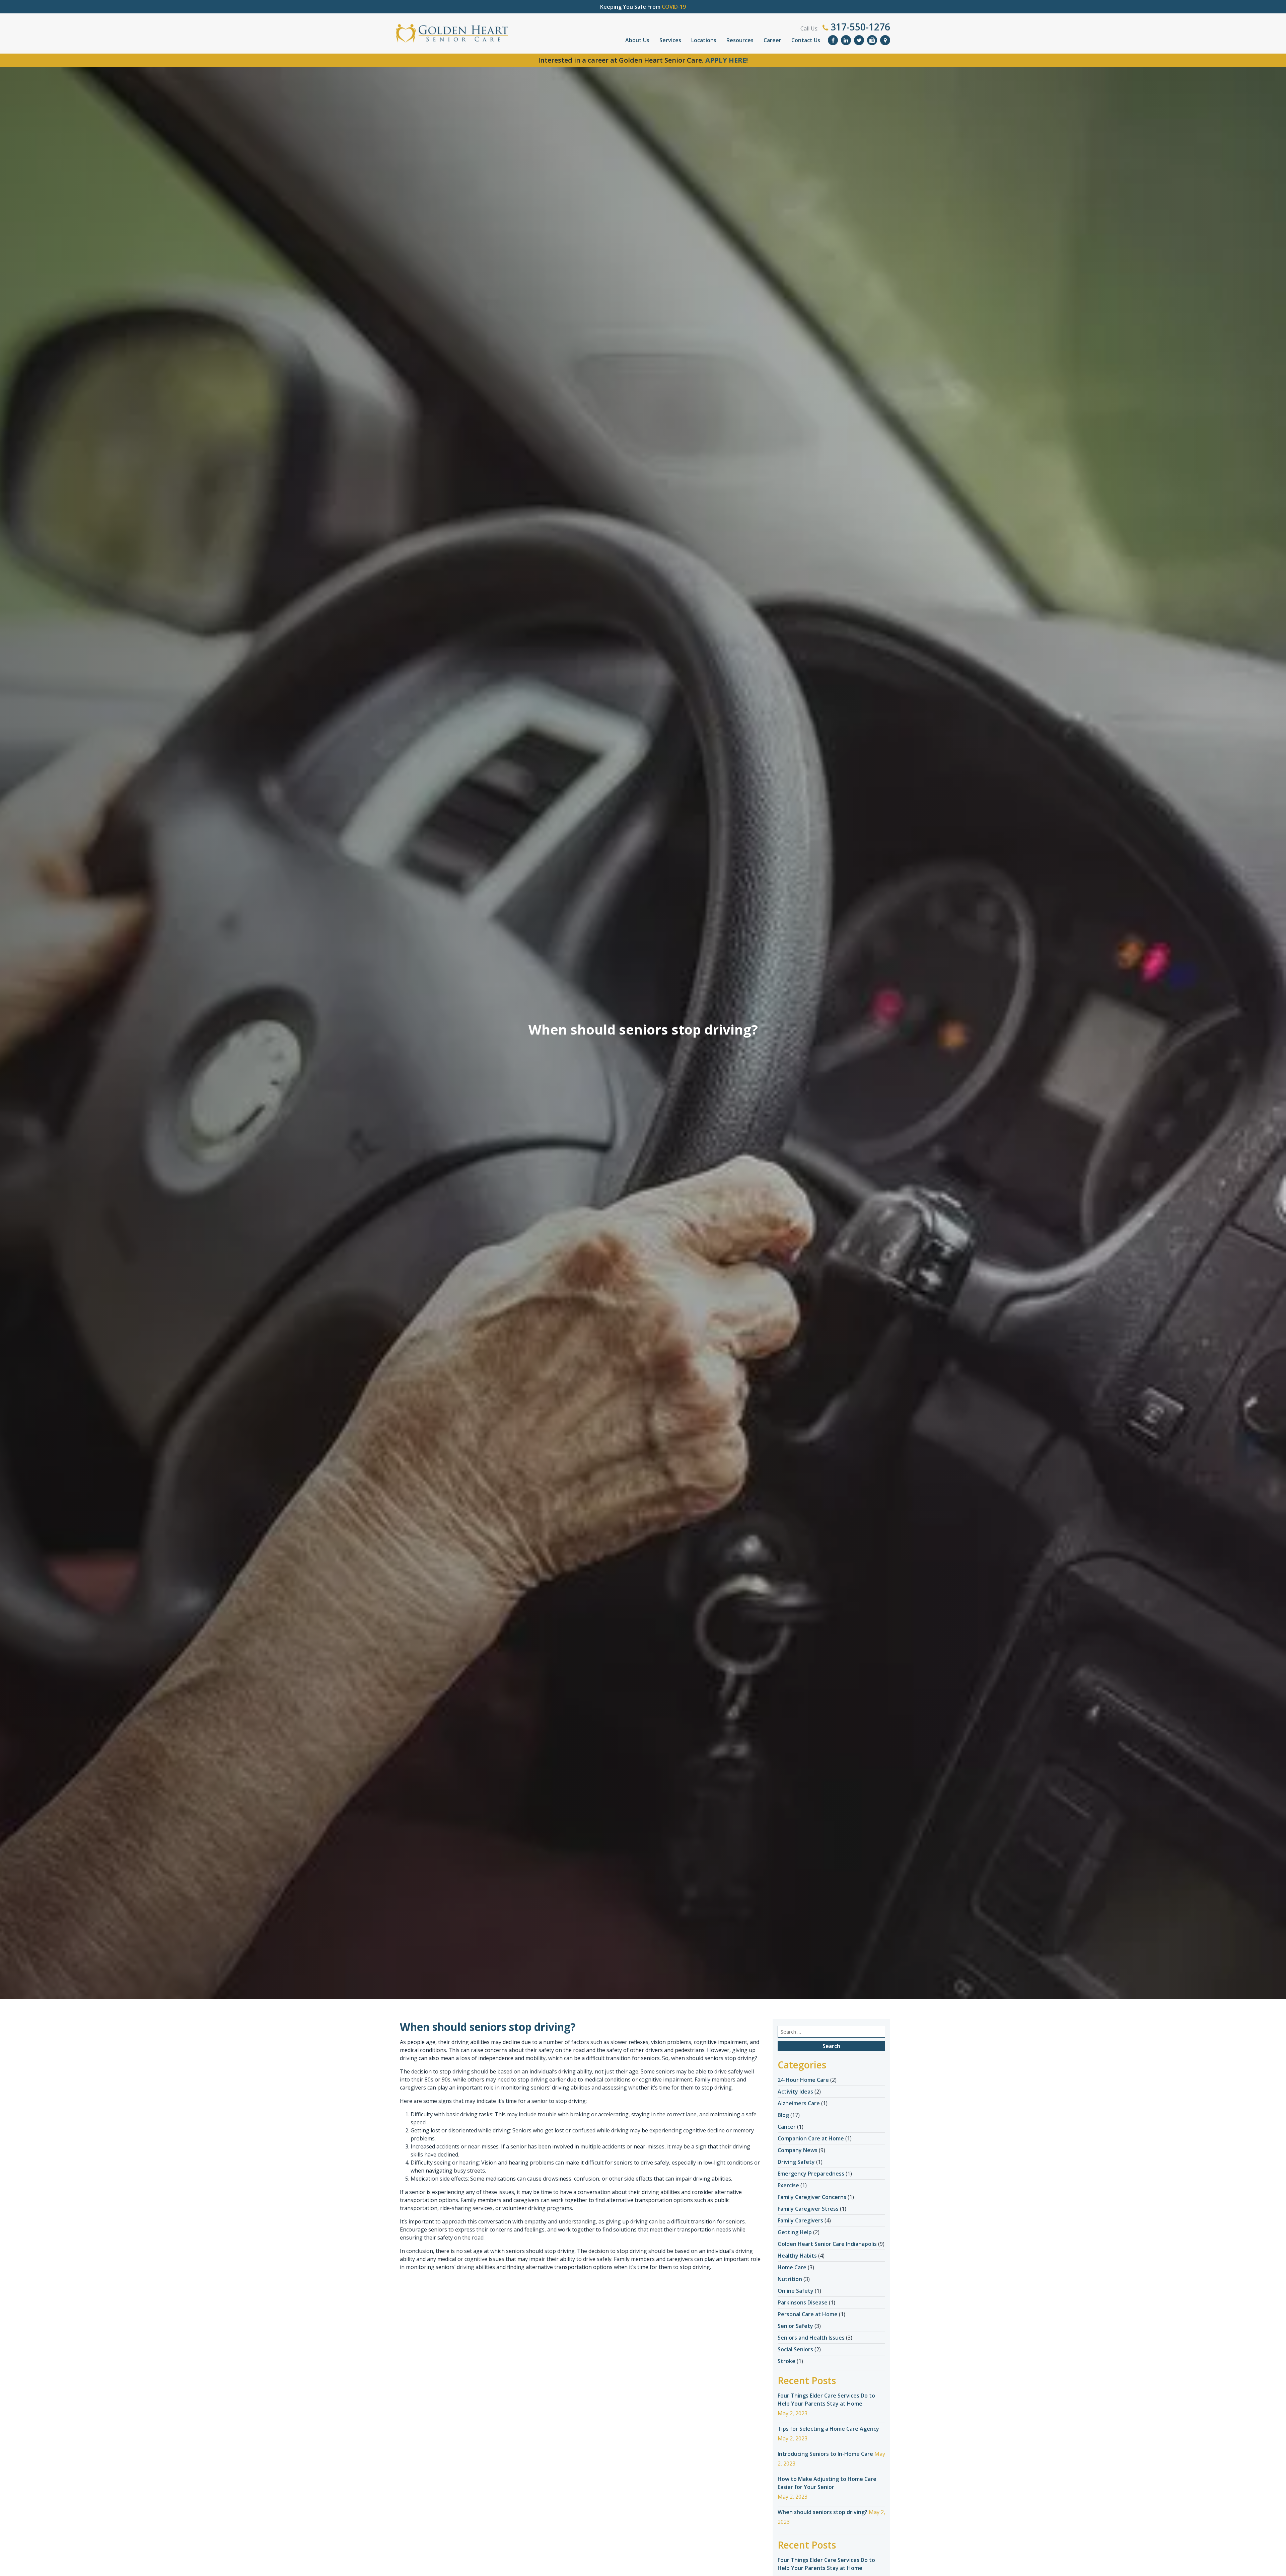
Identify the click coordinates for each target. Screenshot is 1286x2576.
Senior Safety (795, 2326)
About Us (637, 40)
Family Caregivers (800, 2220)
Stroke (787, 2361)
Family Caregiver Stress (808, 2209)
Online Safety (796, 2291)
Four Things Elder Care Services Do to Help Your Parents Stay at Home (826, 2400)
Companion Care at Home (811, 2138)
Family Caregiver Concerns (812, 2197)
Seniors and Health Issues (811, 2338)
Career (772, 40)
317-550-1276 (859, 27)
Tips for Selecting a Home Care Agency (828, 2429)
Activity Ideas (795, 2092)
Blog (783, 2115)
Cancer (787, 2127)
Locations (704, 40)
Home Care (792, 2267)
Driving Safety (796, 2162)
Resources (740, 40)
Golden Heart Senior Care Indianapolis (827, 2244)
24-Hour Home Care (803, 2080)
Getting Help (795, 2232)
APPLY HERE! (727, 60)
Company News (798, 2150)
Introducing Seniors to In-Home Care (825, 2454)
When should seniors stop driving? (823, 2512)
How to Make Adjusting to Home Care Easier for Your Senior (827, 2483)
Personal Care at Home (808, 2314)
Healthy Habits (797, 2256)
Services (670, 40)
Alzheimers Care (799, 2103)
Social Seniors (795, 2349)
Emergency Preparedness (811, 2174)
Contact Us (806, 40)
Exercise (788, 2185)
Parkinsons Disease (803, 2302)
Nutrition (790, 2279)
